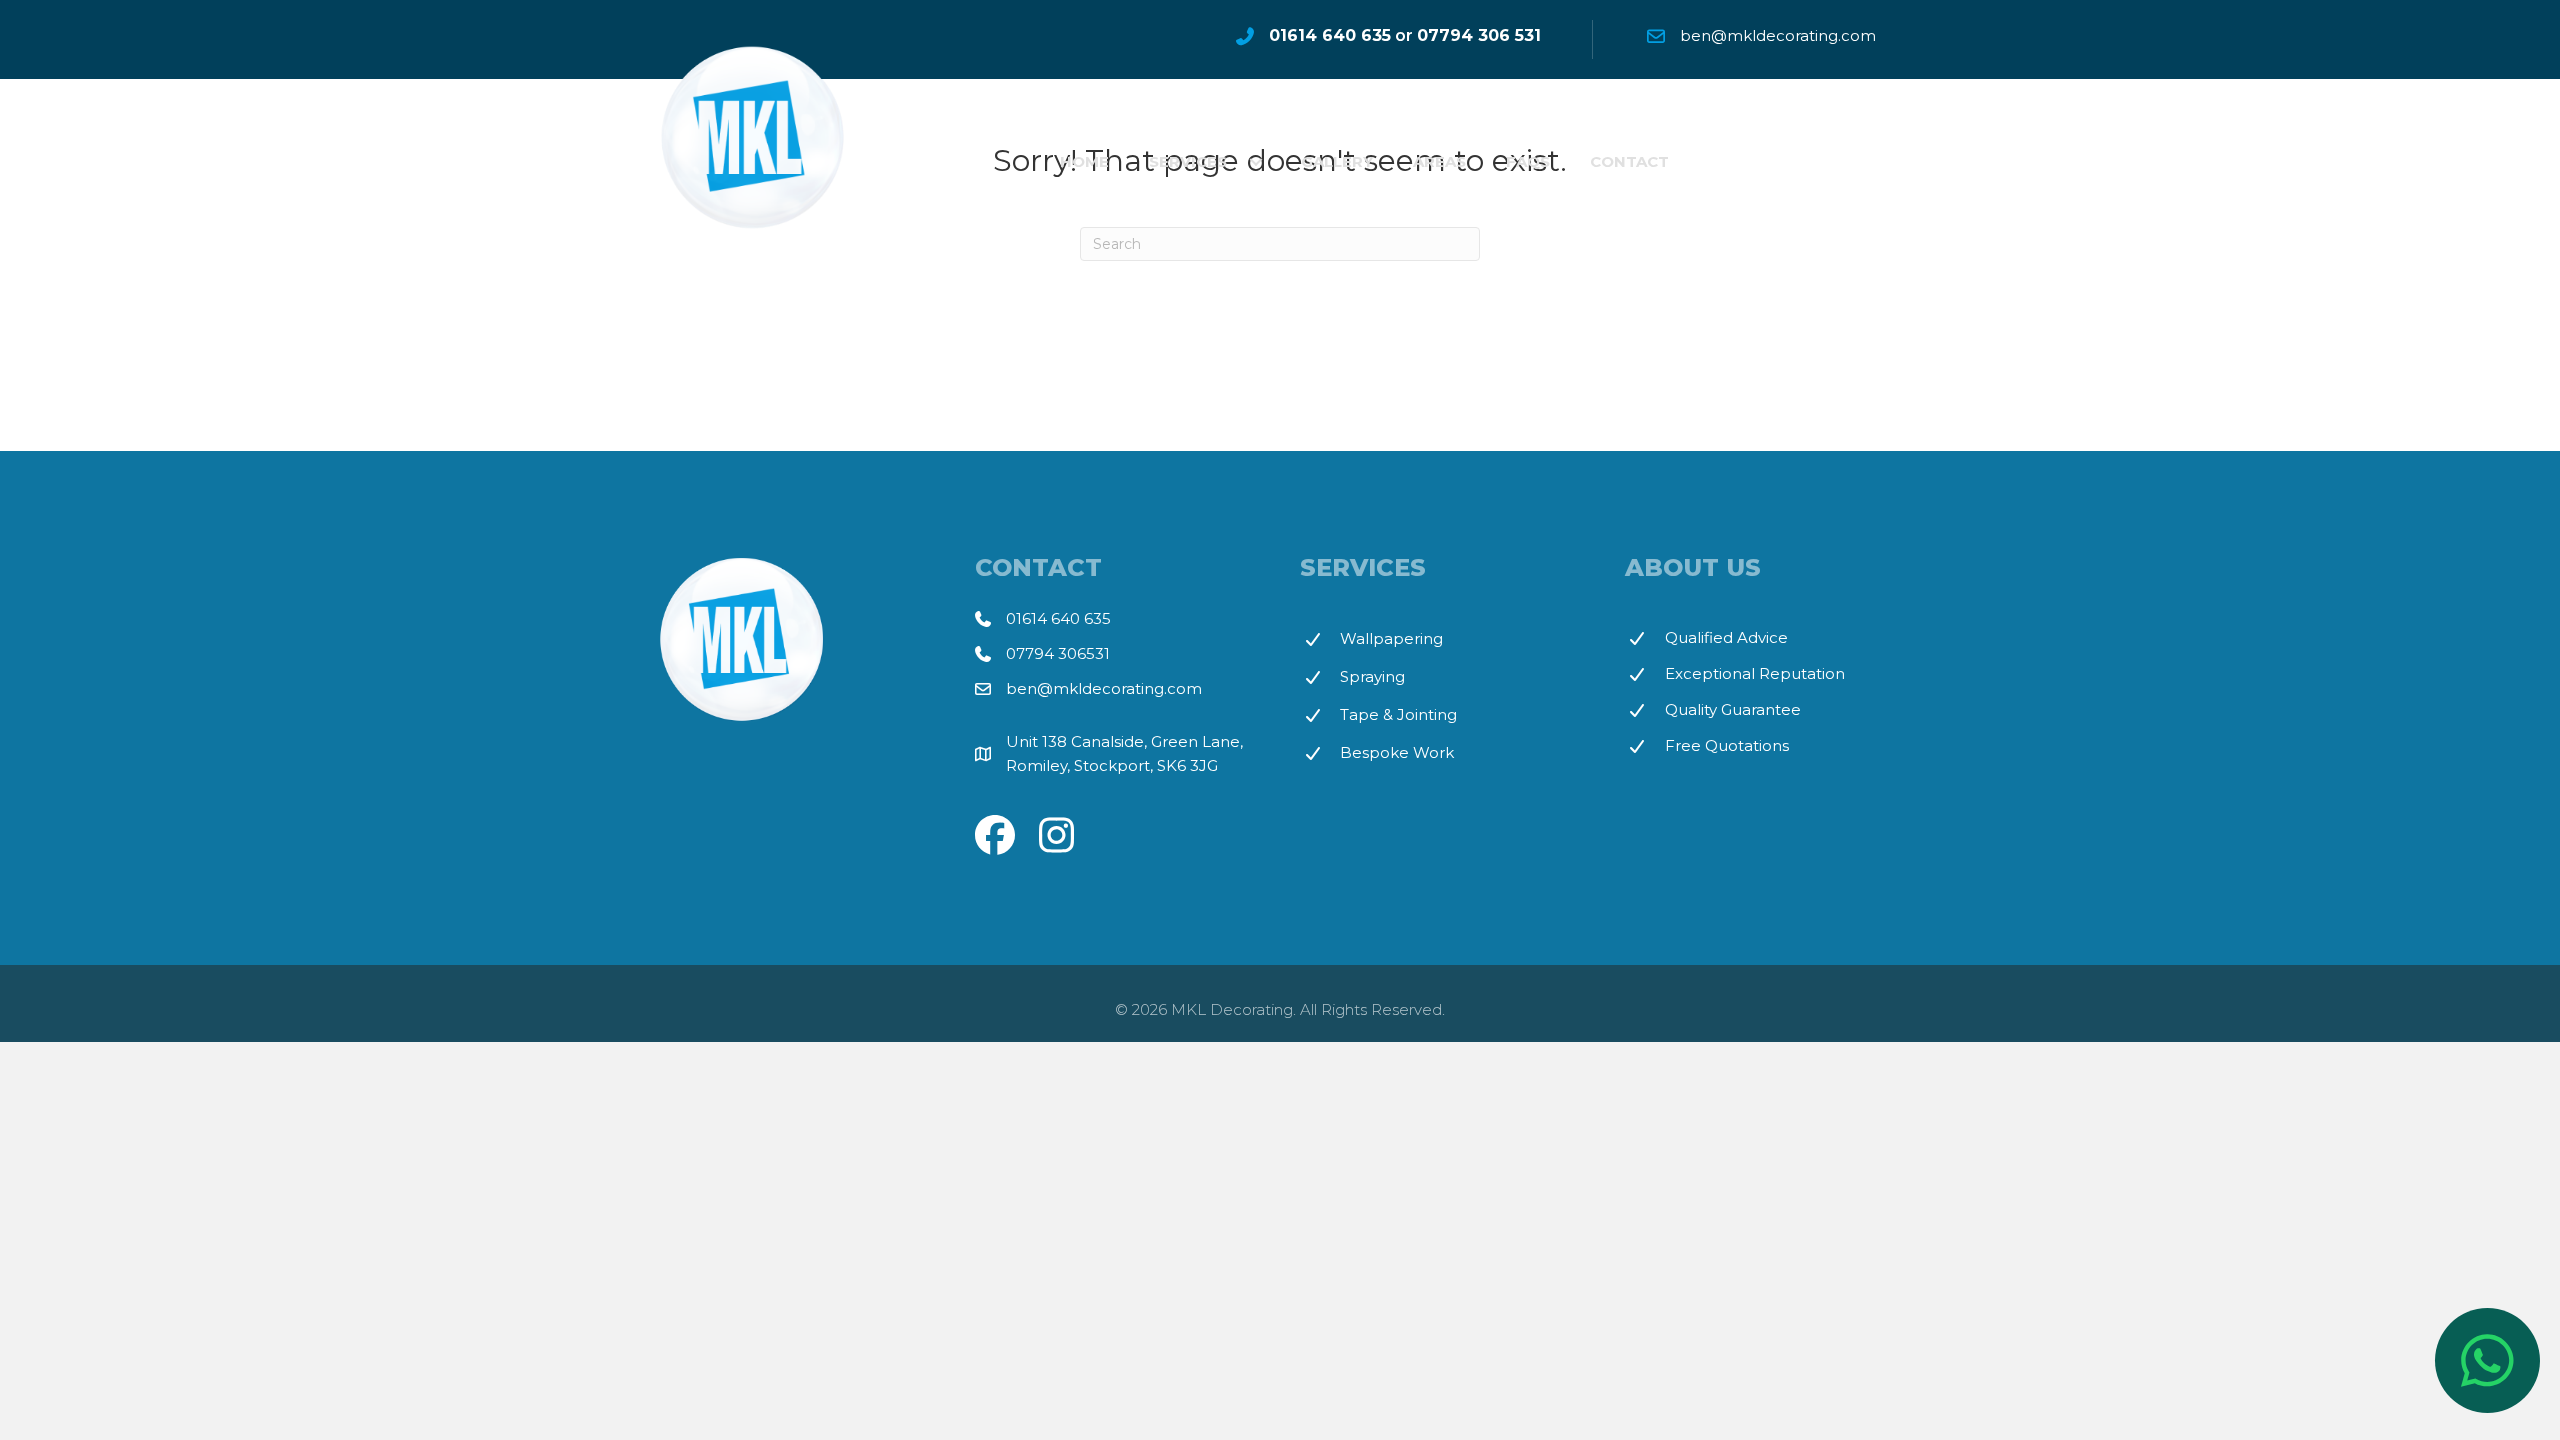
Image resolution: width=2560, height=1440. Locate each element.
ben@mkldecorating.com (1104, 688)
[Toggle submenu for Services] (1256, 162)
